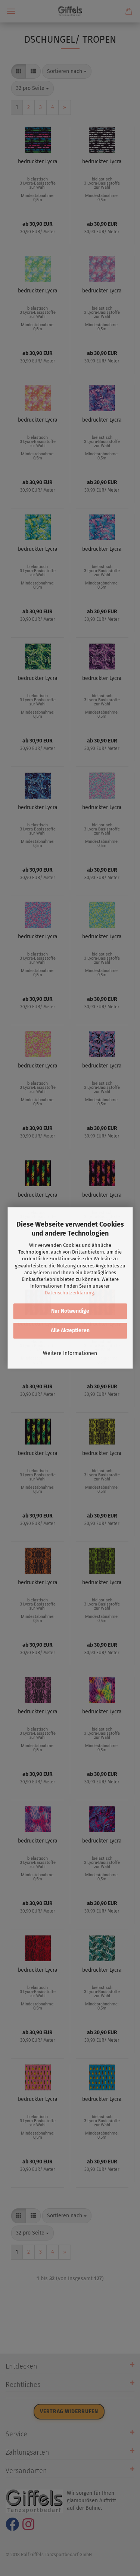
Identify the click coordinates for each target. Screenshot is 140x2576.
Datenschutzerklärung (69, 1293)
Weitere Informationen (70, 1354)
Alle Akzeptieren (70, 1331)
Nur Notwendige (70, 1311)
